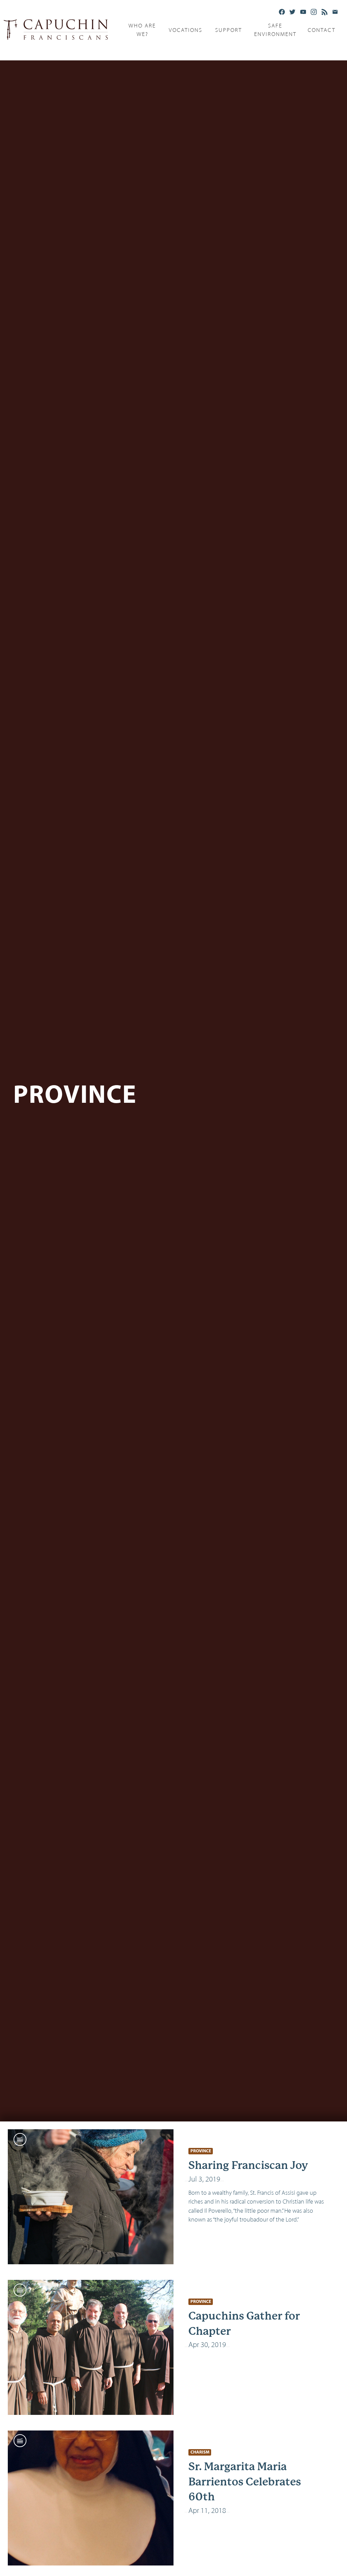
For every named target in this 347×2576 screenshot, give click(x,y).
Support (229, 30)
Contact (322, 30)
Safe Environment (275, 30)
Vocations (186, 30)
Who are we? (142, 30)
